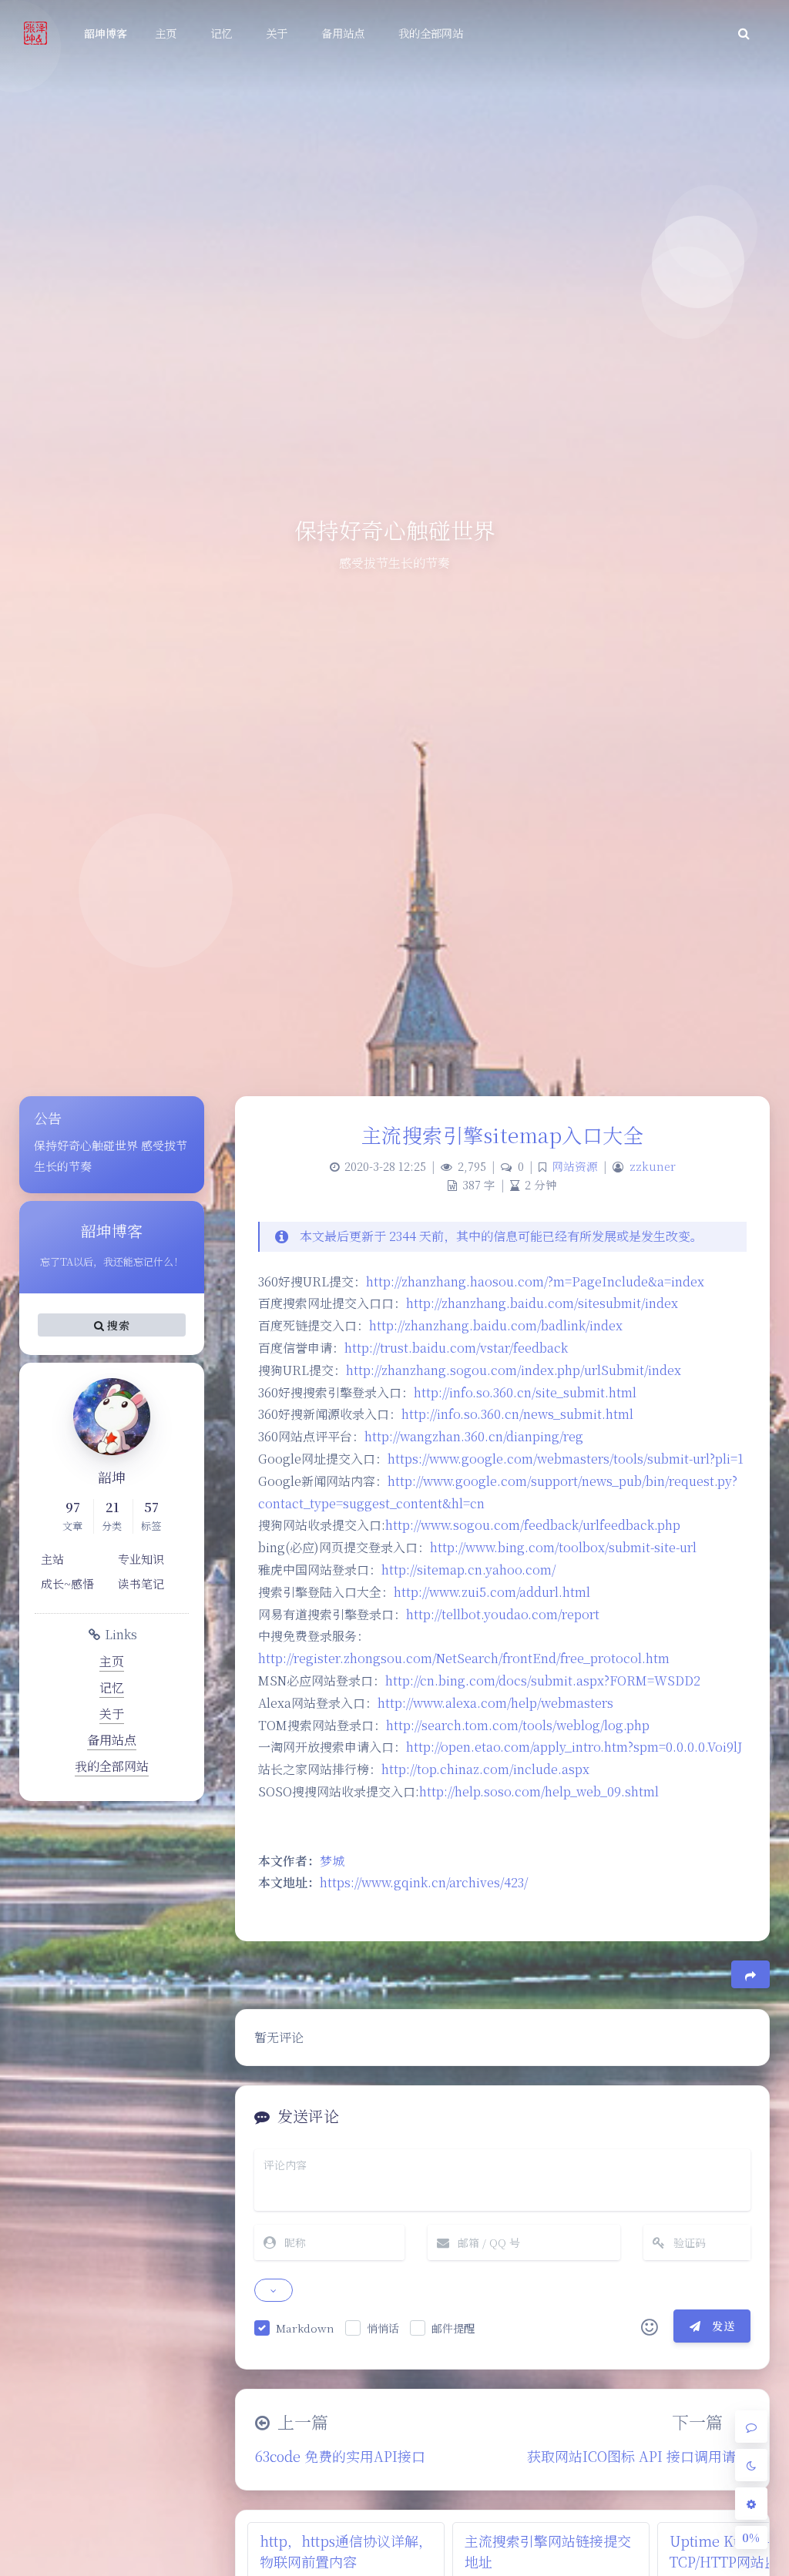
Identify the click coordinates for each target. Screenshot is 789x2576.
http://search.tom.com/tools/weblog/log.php (518, 1725)
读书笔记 (141, 1583)
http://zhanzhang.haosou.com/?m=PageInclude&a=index (535, 1281)
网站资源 (575, 1166)
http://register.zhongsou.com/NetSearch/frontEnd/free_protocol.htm (464, 1658)
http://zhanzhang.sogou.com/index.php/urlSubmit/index (514, 1370)
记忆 (112, 1687)
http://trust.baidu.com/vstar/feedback (456, 1348)
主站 (52, 1559)
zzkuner (653, 1166)
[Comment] (751, 2427)
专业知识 (141, 1559)
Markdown (305, 2328)
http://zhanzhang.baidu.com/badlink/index (496, 1325)
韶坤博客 (106, 33)
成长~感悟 (67, 1583)
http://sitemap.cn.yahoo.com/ (468, 1570)
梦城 (332, 1861)
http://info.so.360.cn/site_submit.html (525, 1392)
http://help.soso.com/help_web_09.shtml (539, 1791)
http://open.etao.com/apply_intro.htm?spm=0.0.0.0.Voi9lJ (574, 1747)
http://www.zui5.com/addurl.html (492, 1592)
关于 (112, 1714)
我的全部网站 (112, 1766)
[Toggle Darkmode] (751, 2465)
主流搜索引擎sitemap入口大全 (503, 1134)
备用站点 (112, 1740)
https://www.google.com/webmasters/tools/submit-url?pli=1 (566, 1459)
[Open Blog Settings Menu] (751, 2504)
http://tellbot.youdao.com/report (503, 1614)
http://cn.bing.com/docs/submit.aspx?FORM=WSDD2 (543, 1680)
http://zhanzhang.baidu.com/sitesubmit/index (542, 1303)
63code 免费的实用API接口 (340, 2456)
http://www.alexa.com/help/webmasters (495, 1703)
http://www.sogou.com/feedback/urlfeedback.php (533, 1525)
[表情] (650, 2326)
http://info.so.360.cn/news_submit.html (517, 1414)
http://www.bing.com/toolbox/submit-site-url (563, 1547)
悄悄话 (383, 2328)
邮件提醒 (453, 2328)
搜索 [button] (117, 1325)
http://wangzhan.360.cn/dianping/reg (474, 1436)
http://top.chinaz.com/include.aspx (485, 1769)
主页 (112, 1661)
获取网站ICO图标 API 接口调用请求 (638, 2456)
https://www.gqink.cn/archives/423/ (424, 1882)
